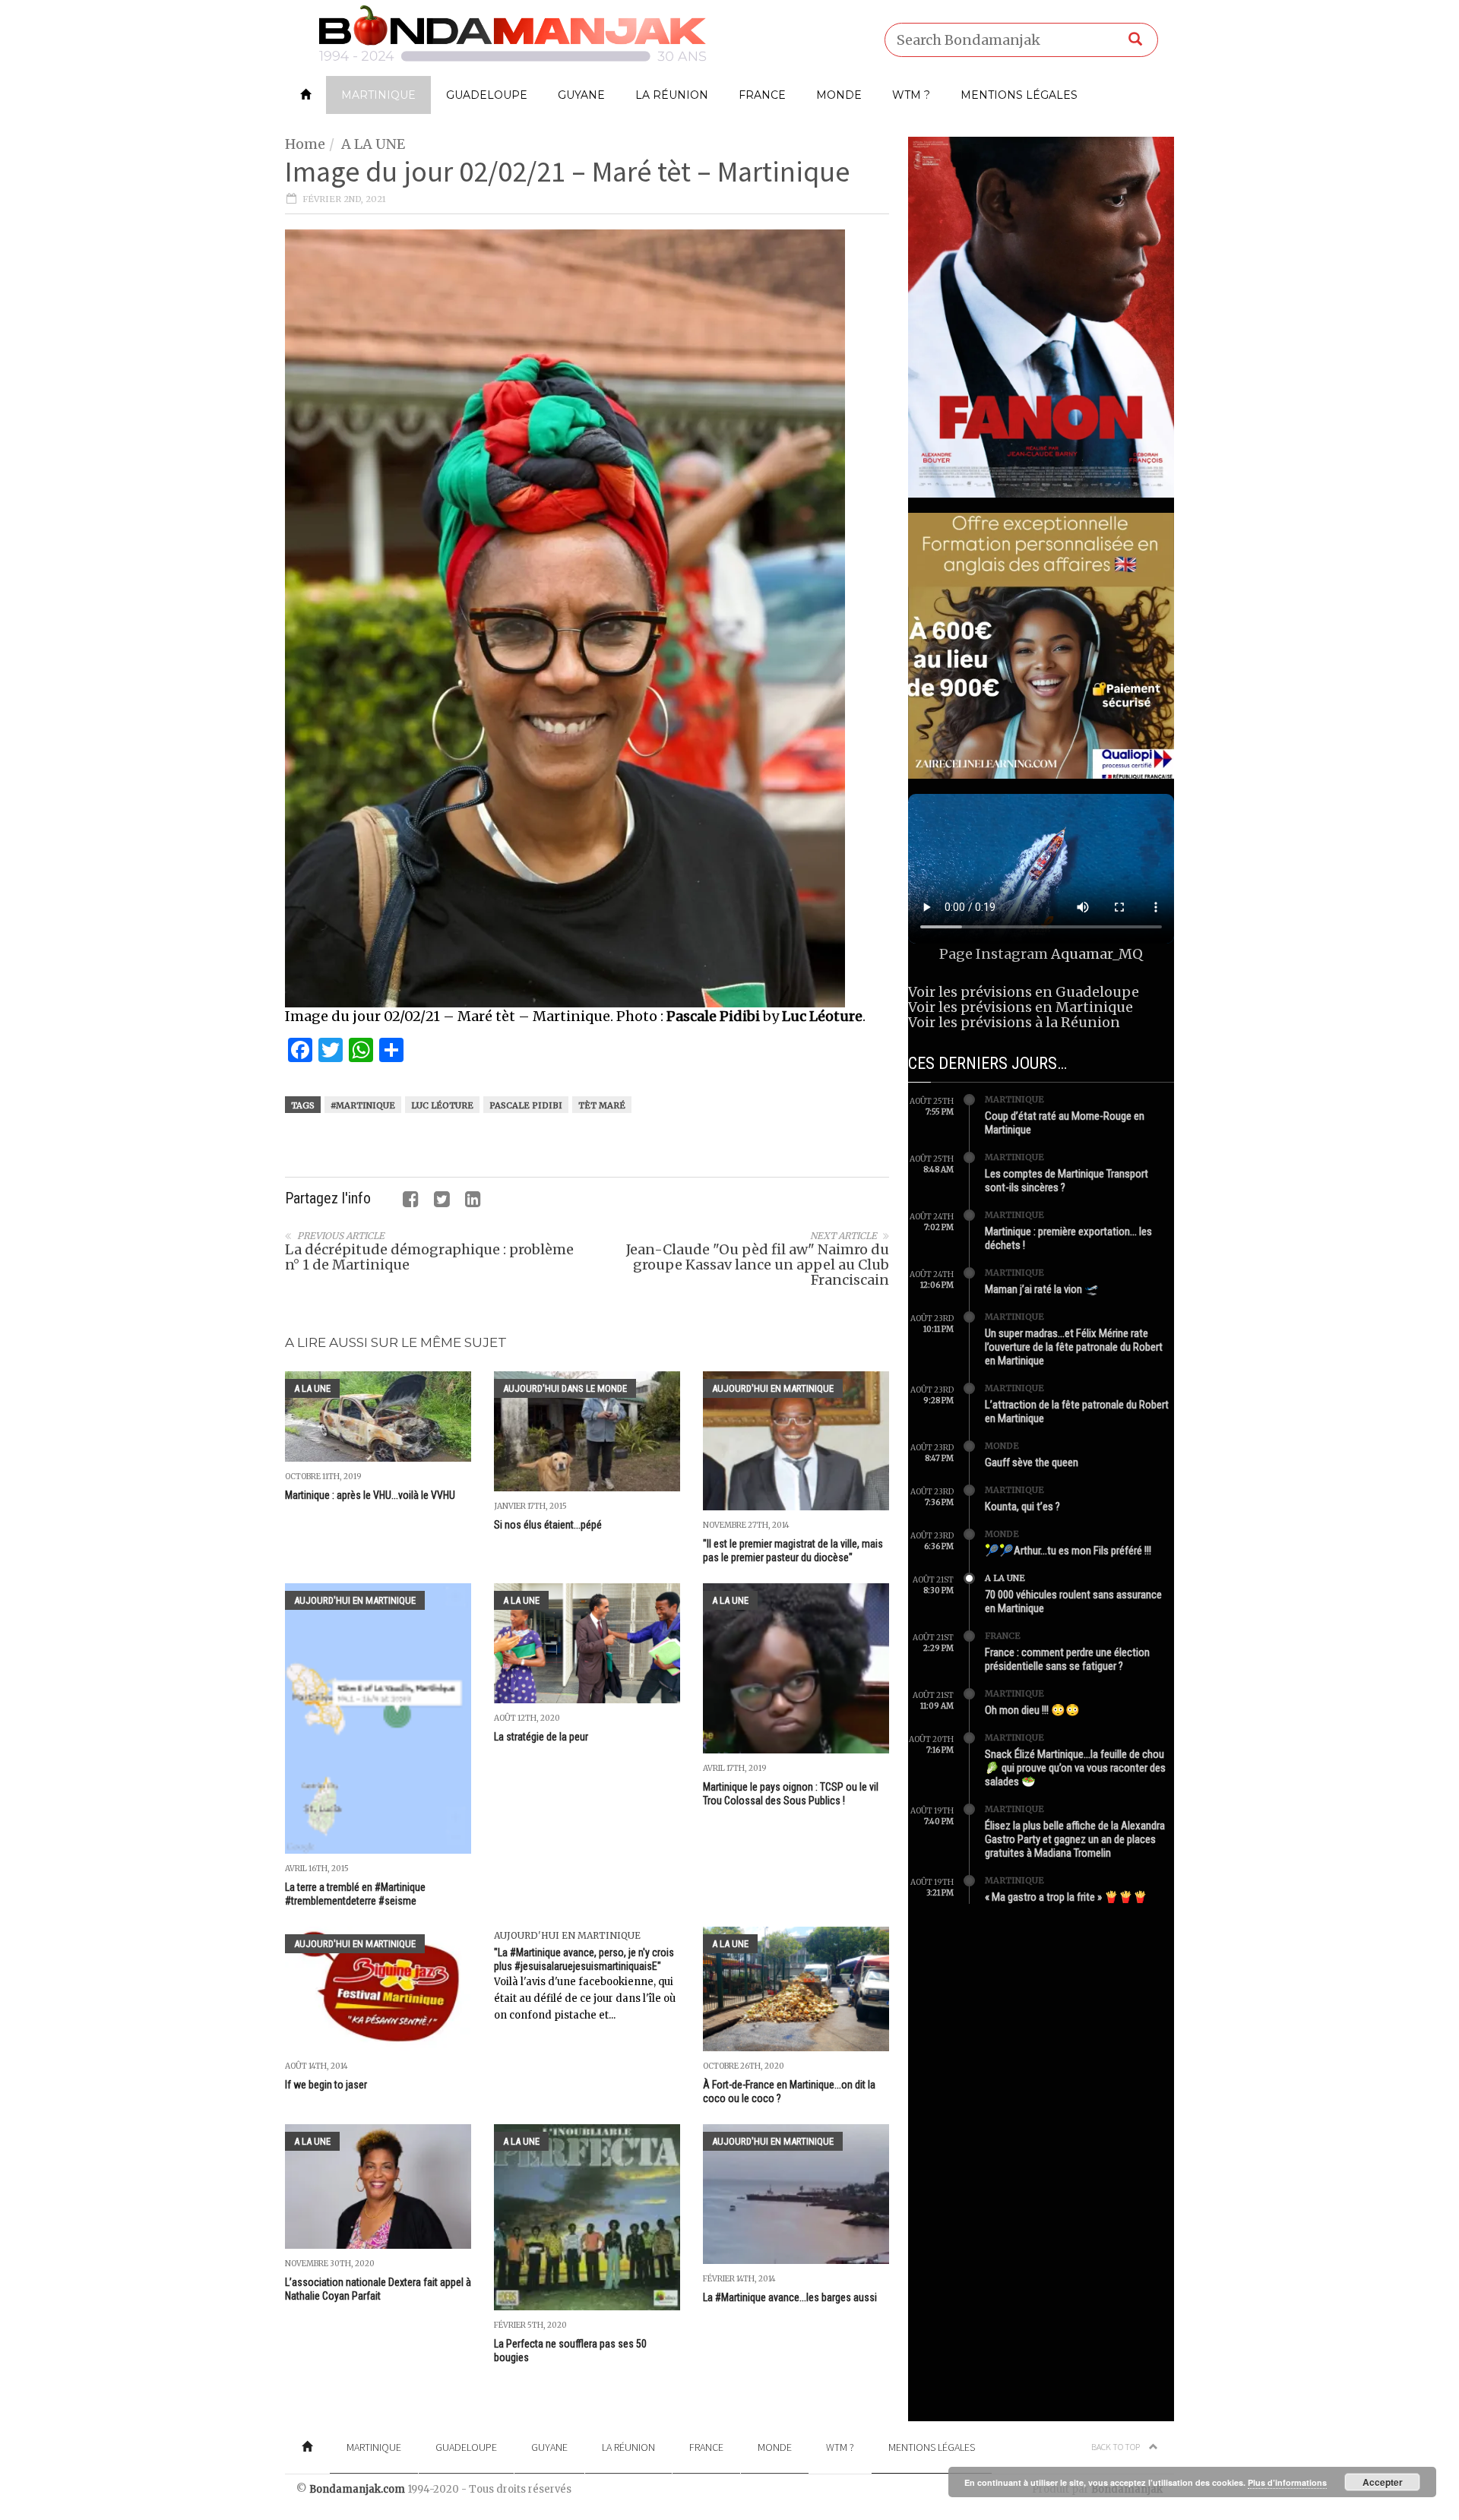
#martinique (363, 1105)
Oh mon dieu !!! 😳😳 (1032, 1710)
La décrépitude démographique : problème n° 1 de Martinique (429, 1257)
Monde (839, 95)
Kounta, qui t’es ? (1022, 1507)
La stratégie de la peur (541, 1737)
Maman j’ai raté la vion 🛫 (1042, 1289)
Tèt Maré (602, 1105)
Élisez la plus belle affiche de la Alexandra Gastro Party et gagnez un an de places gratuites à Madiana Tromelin (1075, 1839)
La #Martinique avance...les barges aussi (790, 2297)
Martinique (378, 95)
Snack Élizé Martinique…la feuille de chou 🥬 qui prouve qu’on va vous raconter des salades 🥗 (1075, 1768)
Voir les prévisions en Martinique (1021, 1007)
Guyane (581, 95)
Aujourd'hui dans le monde (565, 1388)
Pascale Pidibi (526, 1105)
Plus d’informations (1287, 2482)
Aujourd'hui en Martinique (773, 1388)
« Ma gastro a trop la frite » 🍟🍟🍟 (1066, 1897)
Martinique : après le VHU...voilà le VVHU (370, 1495)
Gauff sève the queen (1032, 1462)
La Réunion (672, 95)
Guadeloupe (487, 95)
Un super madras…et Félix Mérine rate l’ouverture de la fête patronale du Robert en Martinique (1074, 1347)
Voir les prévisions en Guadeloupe (1024, 992)
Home (305, 144)
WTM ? (911, 95)
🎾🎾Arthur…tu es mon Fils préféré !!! (1068, 1551)
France (762, 95)
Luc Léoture (442, 1105)
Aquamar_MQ (1097, 954)
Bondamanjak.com (357, 2489)
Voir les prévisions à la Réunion (1014, 1022)
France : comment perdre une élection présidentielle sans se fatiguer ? (1067, 1659)
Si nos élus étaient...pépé (548, 1525)
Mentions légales (1019, 95)
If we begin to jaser (326, 2085)
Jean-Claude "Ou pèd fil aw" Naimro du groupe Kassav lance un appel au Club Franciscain (758, 1265)
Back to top (1116, 2447)
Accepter (1383, 2482)
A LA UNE (373, 144)
